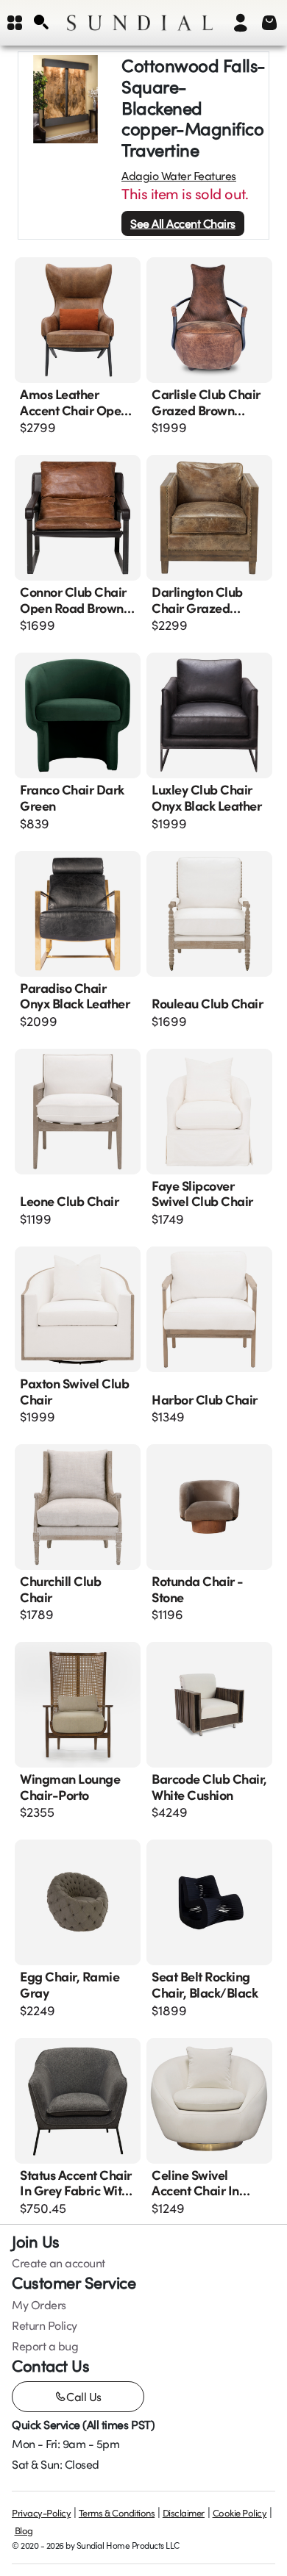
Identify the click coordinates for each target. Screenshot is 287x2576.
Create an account (59, 2263)
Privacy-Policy (41, 2513)
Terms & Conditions (117, 2513)
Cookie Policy (240, 2513)
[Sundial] (140, 23)
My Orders (39, 2305)
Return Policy (45, 2325)
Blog (24, 2530)
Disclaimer (184, 2513)
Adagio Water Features (179, 176)
